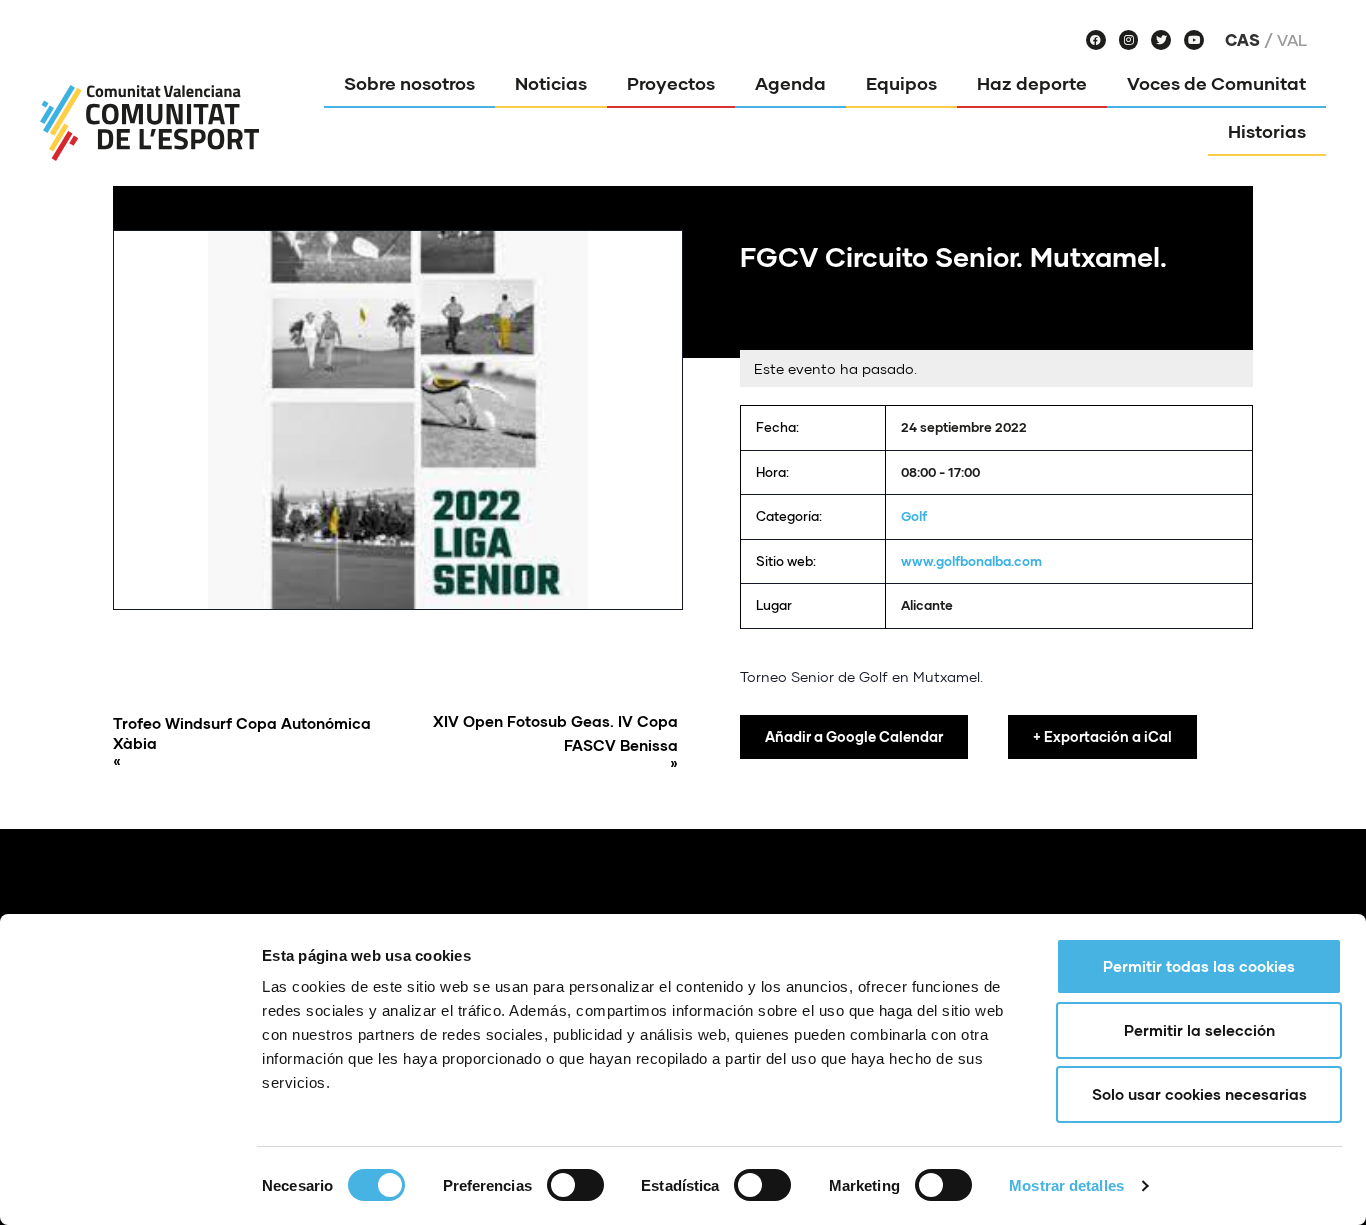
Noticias (551, 83)
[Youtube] (1194, 40)
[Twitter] (1161, 40)
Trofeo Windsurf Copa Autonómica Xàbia (242, 742)
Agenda (790, 83)
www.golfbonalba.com (971, 561)
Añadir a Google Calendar (854, 736)
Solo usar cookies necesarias (1199, 1094)
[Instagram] (1129, 40)
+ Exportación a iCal (1102, 736)
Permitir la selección (1199, 1030)
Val (1292, 40)
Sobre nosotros (409, 83)
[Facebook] (1096, 40)
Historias (1267, 131)
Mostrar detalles (1066, 1185)
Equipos (901, 83)
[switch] (575, 1185)
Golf (914, 516)
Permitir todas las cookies (1199, 966)
